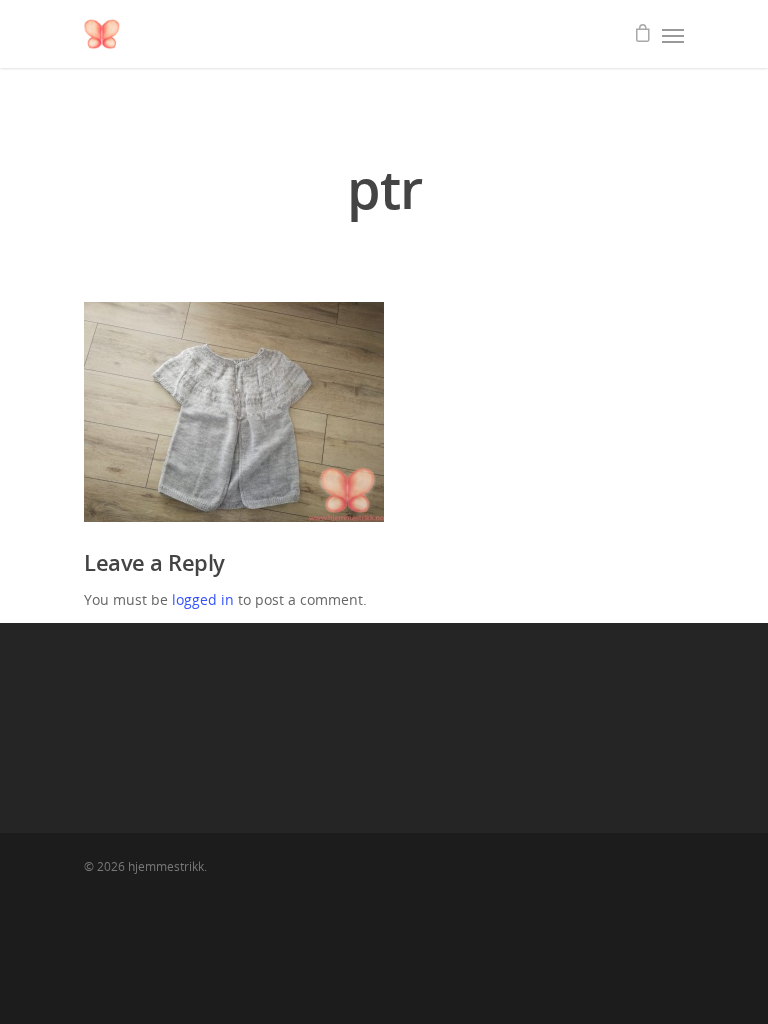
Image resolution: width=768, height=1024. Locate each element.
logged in (203, 599)
